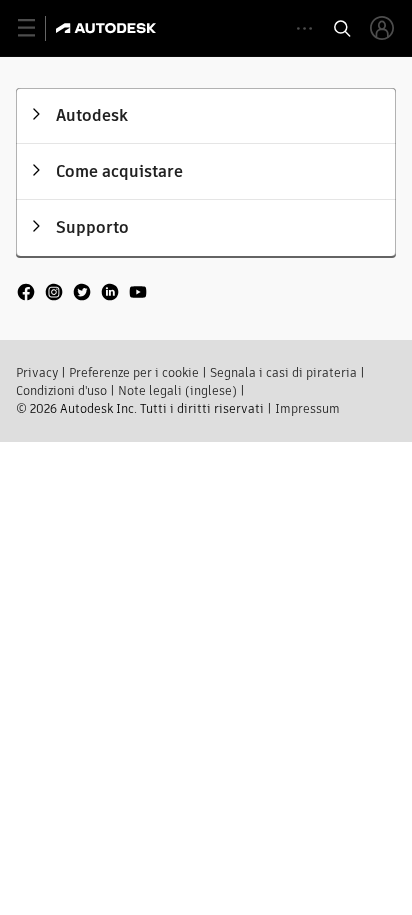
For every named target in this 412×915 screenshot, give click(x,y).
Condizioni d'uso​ (61, 390)
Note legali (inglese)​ (177, 390)
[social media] (82, 294)
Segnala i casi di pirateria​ (283, 372)
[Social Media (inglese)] (82, 301)
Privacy (37, 372)
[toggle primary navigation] (37, 28)
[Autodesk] (108, 28)
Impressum (307, 408)
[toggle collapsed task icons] (304, 28)
